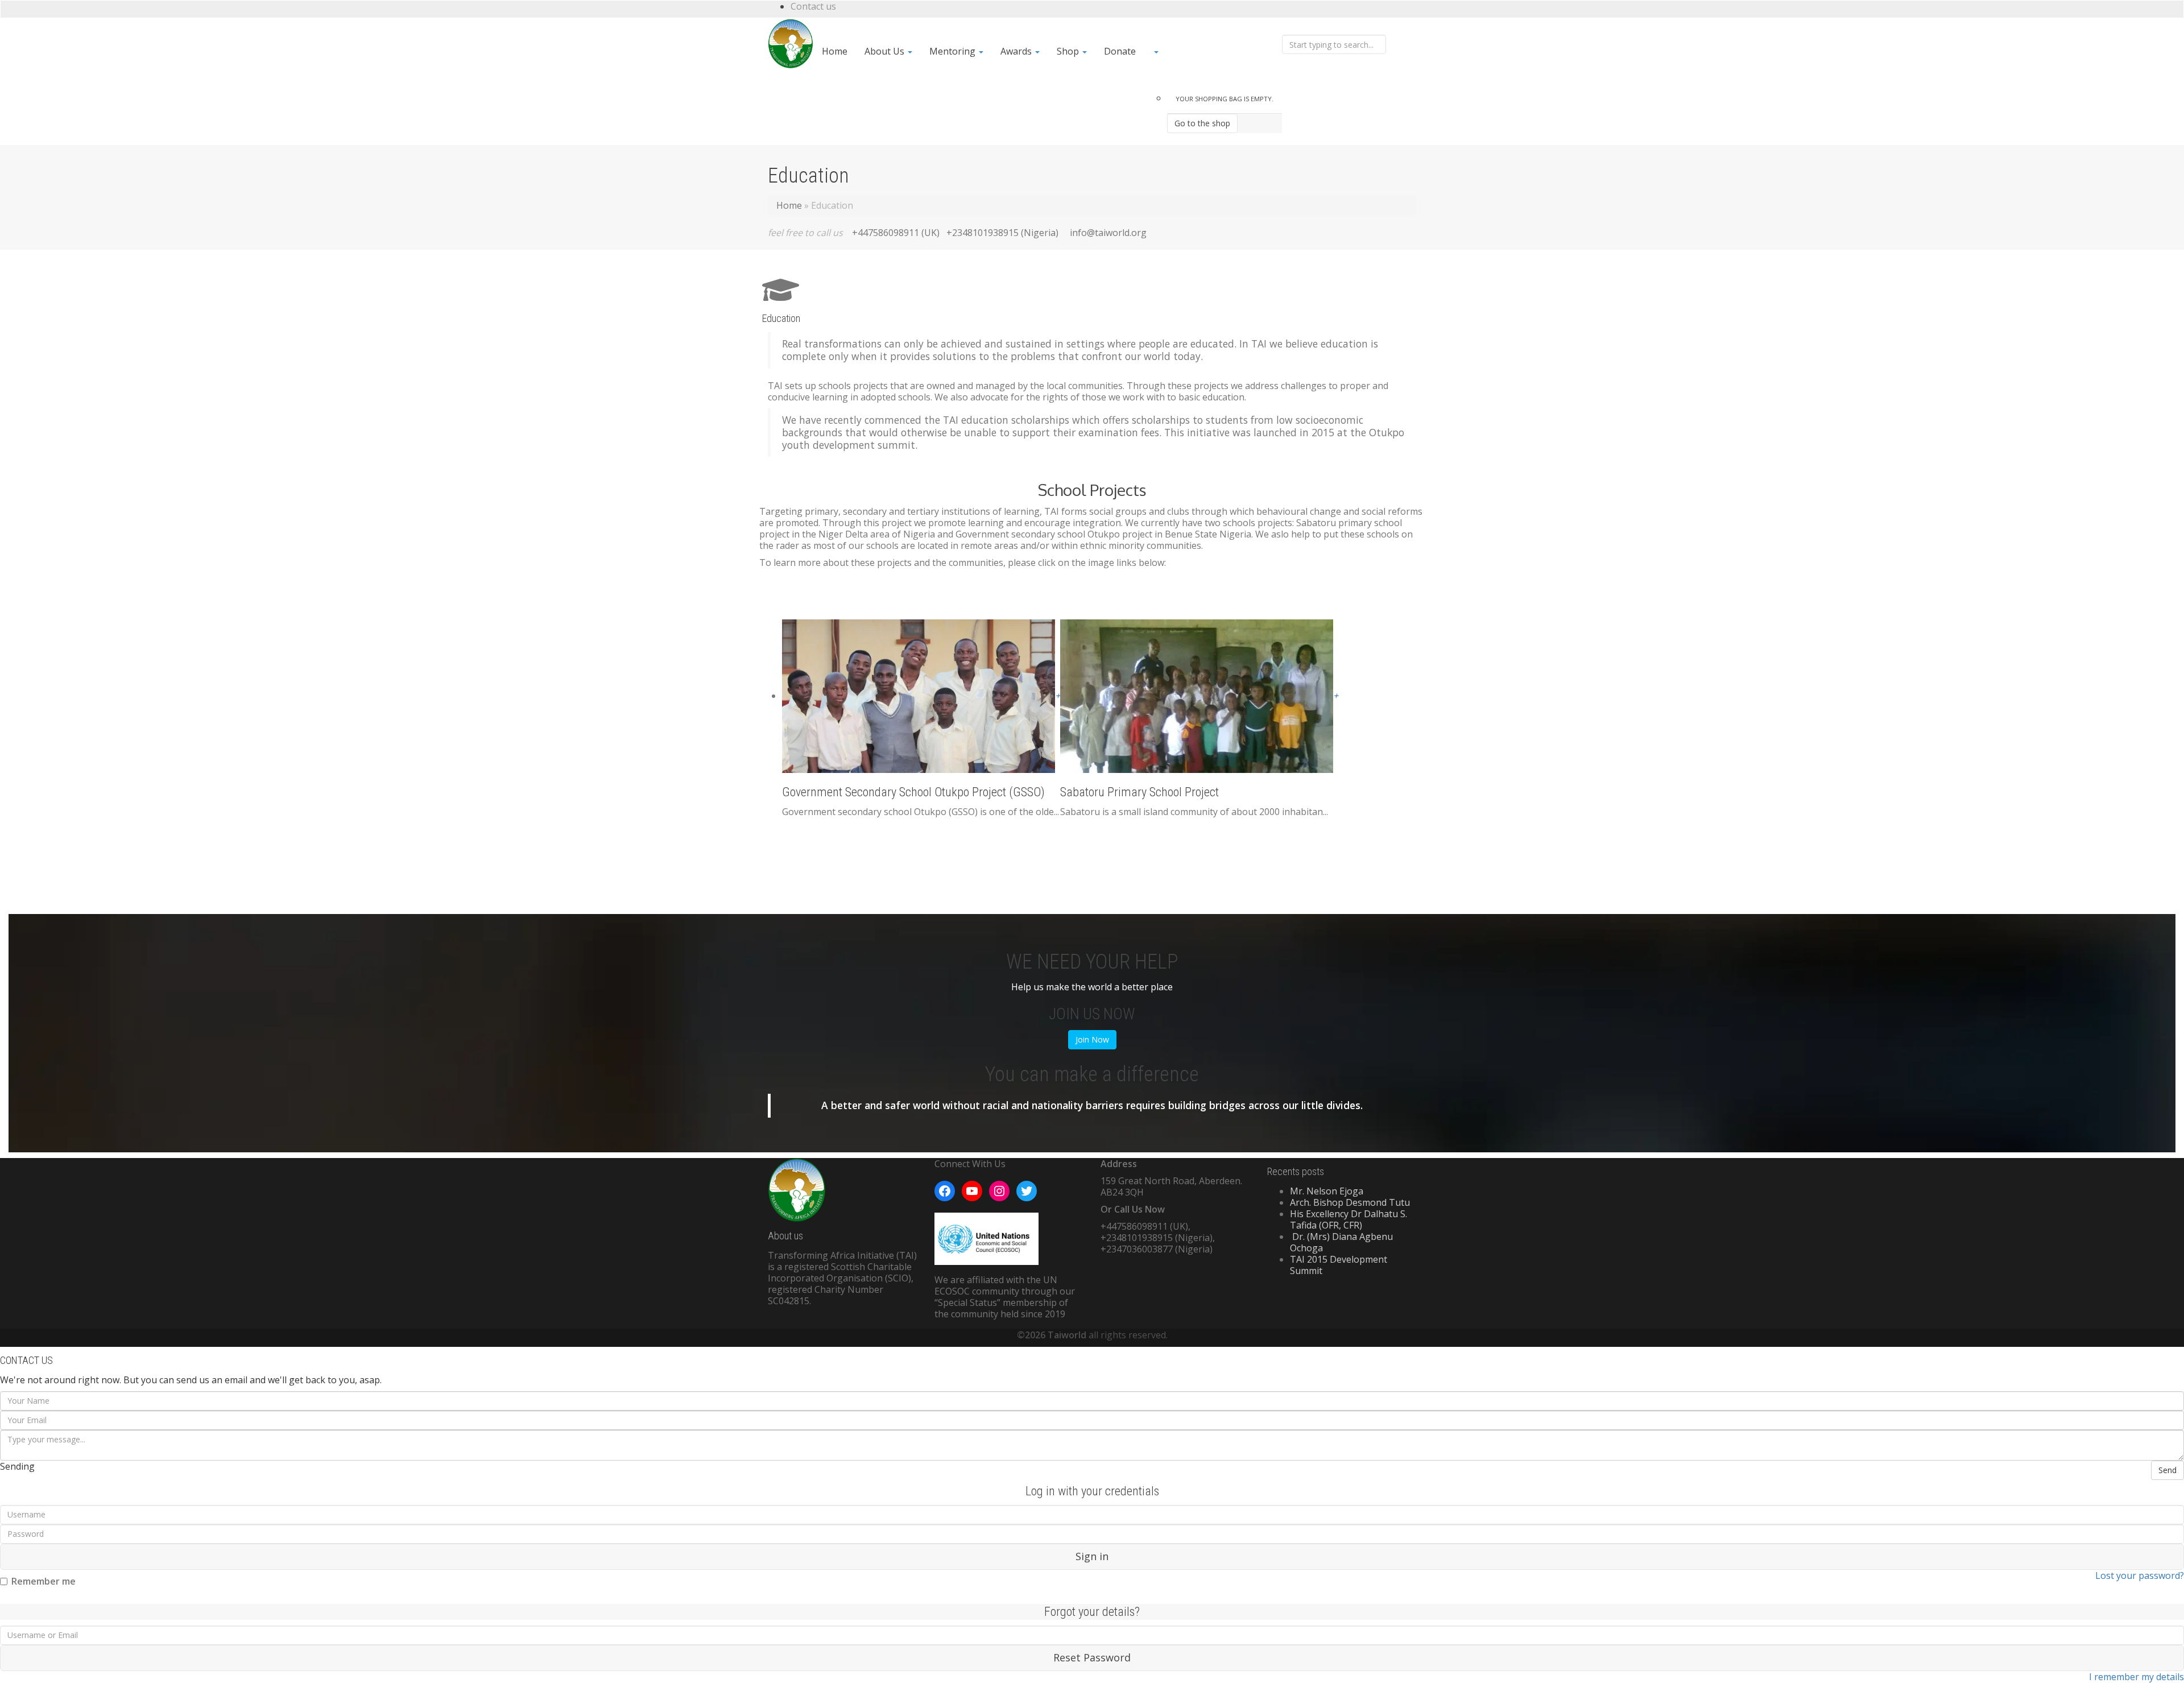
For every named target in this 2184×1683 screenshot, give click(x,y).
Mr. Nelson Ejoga (1327, 1191)
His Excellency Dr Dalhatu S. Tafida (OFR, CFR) (1349, 1219)
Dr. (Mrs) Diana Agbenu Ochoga (1341, 1242)
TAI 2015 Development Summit (1339, 1265)
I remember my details (2137, 1677)
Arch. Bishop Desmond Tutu (1350, 1202)
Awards (1017, 51)
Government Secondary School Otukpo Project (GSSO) (913, 792)
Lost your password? (2140, 1576)
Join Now (1092, 1039)
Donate (1120, 51)
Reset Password (1092, 1657)
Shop (1069, 51)
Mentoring (954, 51)
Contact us (813, 6)
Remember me (44, 1581)
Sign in (1092, 1556)
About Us (886, 51)
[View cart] (1213, 51)
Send (2168, 1470)
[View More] (1395, 26)
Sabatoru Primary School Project (1139, 792)
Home (835, 51)
